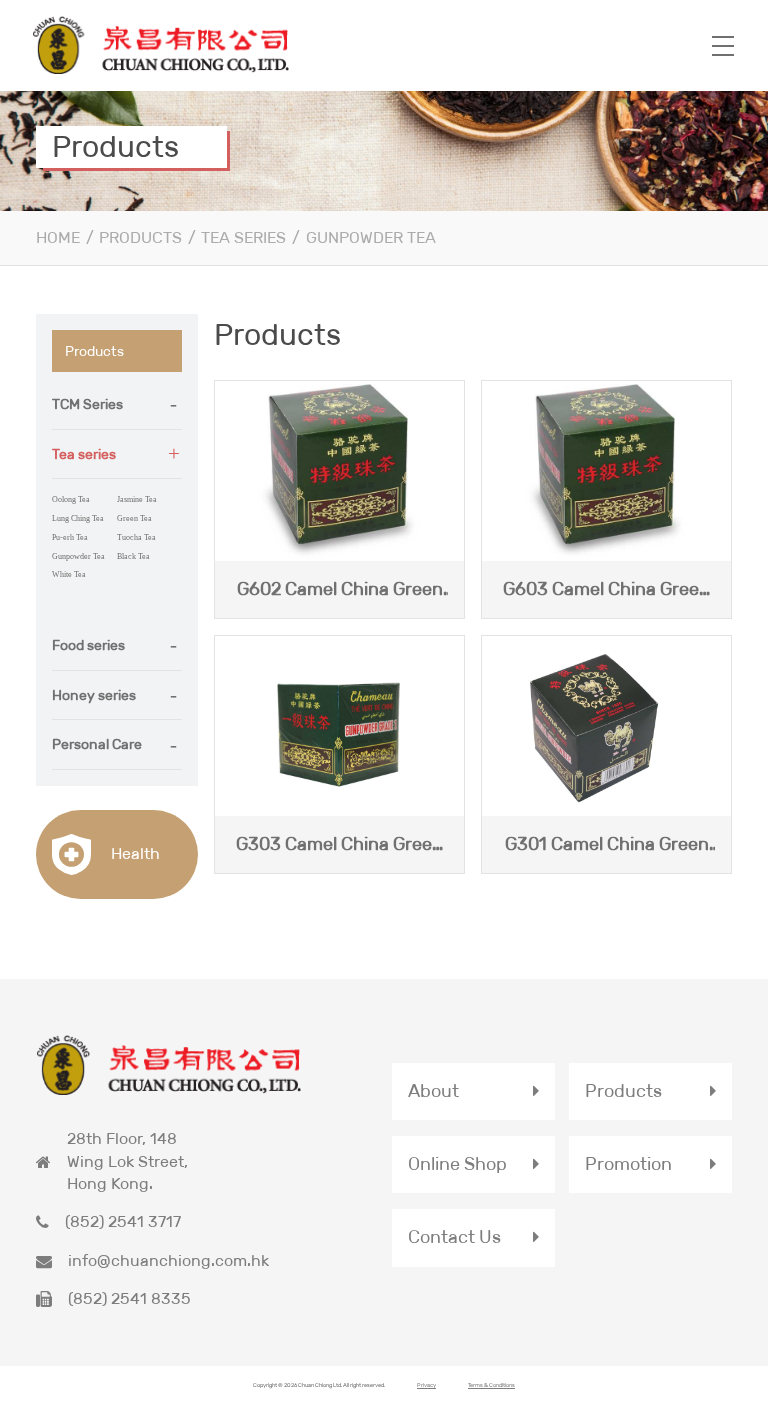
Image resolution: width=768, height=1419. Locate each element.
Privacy (426, 1385)
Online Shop (457, 1164)
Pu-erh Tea (70, 537)
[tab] (117, 405)
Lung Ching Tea (78, 518)
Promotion (628, 1164)
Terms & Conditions (491, 1385)
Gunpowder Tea (371, 237)
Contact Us (454, 1237)
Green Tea (134, 518)
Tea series (243, 237)
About (433, 1091)
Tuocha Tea (136, 537)
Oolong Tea (71, 499)
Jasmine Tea (137, 499)
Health (133, 853)
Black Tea (133, 556)
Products (140, 237)
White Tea (69, 574)
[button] (117, 404)
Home (58, 237)
